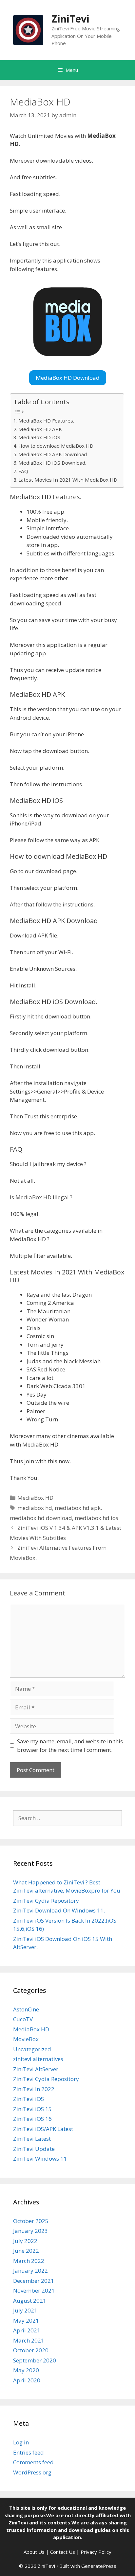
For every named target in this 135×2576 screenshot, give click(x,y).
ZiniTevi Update (34, 2149)
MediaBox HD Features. (46, 421)
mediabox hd (35, 1508)
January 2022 (30, 2271)
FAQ (23, 471)
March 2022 (29, 2261)
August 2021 (30, 2301)
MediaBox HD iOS (39, 437)
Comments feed (33, 2462)
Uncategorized (32, 2049)
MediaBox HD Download (68, 378)
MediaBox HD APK (40, 429)
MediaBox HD (35, 1498)
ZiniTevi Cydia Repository (46, 1901)
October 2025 (31, 2221)
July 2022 (25, 2241)
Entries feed (29, 2452)
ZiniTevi (70, 19)
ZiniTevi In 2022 (34, 2089)
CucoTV (23, 2019)
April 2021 (27, 2330)
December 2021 (34, 2281)
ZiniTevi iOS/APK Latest (43, 2129)
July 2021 (25, 2310)
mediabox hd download (41, 1518)
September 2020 (35, 2360)
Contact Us (63, 2552)
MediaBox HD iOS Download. (52, 463)
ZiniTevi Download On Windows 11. (59, 1910)
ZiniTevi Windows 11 (40, 2159)
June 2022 (26, 2251)
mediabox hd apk (78, 1508)
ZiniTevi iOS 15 (32, 2109)
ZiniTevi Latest (32, 2139)
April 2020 (27, 2380)
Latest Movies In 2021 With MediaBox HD (68, 480)
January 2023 (30, 2231)
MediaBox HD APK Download (53, 454)
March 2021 (29, 2340)
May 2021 (26, 2320)
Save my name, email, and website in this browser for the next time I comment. (70, 1745)
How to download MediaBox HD (56, 446)
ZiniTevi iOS (29, 2099)
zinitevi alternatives (38, 2059)
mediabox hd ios (96, 1518)
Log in (21, 2442)
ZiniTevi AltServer (36, 2069)
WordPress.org (32, 2472)
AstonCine (26, 2009)
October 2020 (31, 2350)
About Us (34, 2552)
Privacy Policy (96, 2552)
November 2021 (34, 2290)
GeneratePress (99, 2566)
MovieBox (26, 2039)
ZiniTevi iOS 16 (32, 2119)
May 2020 (26, 2370)
